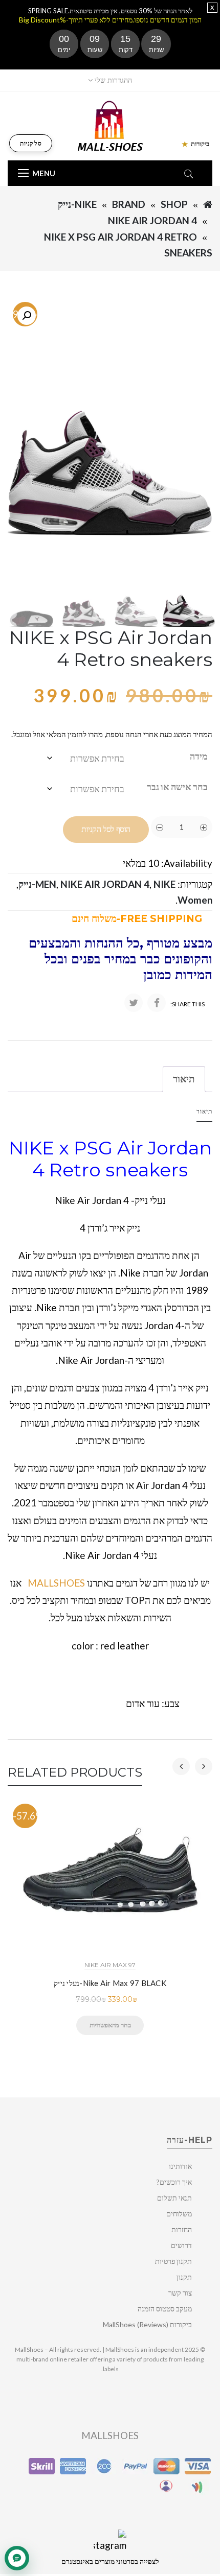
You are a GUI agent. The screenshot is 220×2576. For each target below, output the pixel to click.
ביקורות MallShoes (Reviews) (147, 2324)
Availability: (187, 863)
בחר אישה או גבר (177, 787)
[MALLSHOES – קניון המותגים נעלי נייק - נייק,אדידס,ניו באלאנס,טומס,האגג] (110, 125)
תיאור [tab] (184, 1079)
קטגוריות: (195, 884)
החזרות (182, 2229)
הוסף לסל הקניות (106, 829)
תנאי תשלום (174, 2198)
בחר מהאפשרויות (110, 2025)
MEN (46, 884)
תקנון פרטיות (173, 2261)
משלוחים (179, 2214)
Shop (174, 204)
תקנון (184, 2277)
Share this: (188, 1004)
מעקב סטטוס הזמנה (165, 2309)
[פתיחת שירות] (17, 2558)
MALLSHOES (56, 1583)
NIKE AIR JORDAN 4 (152, 220)
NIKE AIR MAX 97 (110, 1965)
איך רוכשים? (174, 2182)
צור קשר (180, 2293)
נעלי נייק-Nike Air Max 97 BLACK (110, 1983)
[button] (27, 316)
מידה (199, 756)
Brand (129, 204)
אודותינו (180, 2166)
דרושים (181, 2245)
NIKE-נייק (77, 204)
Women (195, 900)
